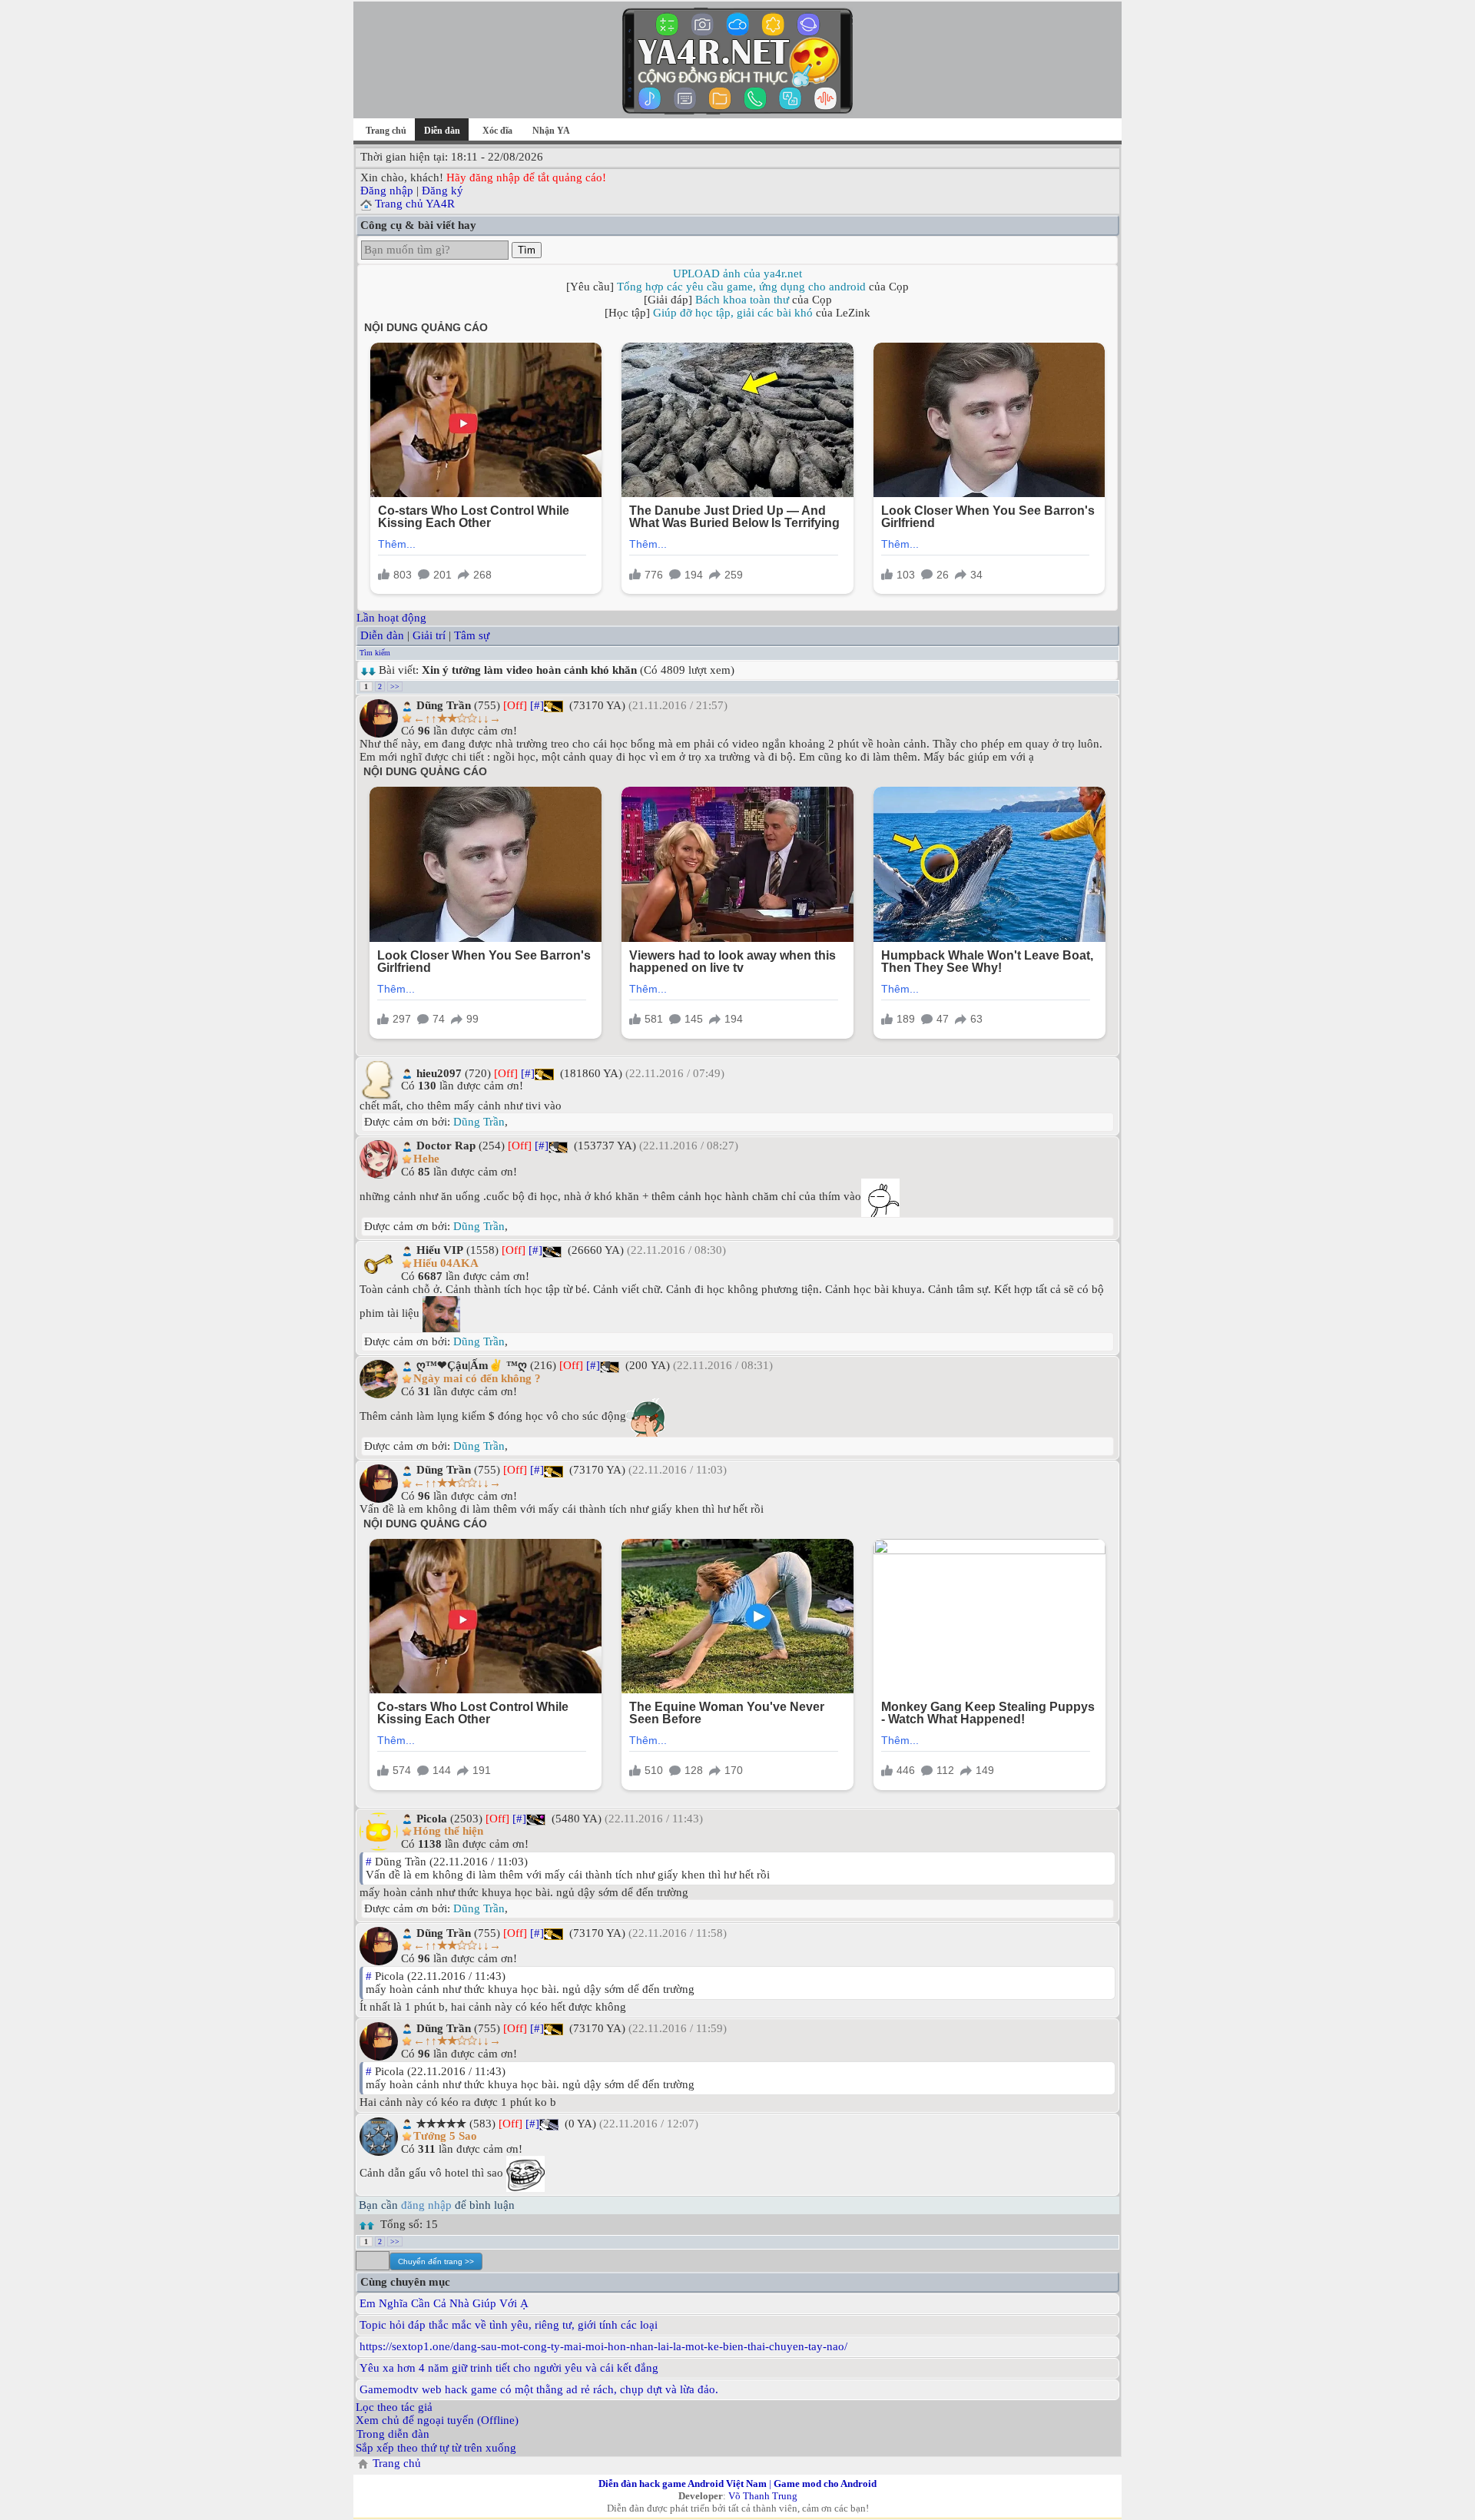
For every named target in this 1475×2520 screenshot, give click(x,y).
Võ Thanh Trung (763, 2496)
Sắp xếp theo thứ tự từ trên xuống (436, 2448)
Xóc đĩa (497, 131)
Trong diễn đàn (393, 2434)
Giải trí (429, 635)
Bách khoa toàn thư (742, 300)
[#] (537, 705)
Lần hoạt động (391, 618)
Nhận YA (551, 131)
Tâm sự (472, 635)
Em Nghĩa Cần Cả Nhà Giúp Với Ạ (444, 2303)
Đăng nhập (387, 191)
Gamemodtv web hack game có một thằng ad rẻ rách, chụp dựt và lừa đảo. (539, 2389)
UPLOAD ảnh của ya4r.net (737, 274)
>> (395, 686)
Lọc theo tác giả (394, 2407)
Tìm (527, 250)
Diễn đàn (382, 635)
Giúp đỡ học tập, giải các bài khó (733, 313)
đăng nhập (426, 2205)
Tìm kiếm (375, 653)
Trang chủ (386, 131)
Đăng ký (442, 191)
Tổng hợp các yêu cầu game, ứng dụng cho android (741, 287)
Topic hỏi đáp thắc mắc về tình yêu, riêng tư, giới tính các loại (509, 2325)
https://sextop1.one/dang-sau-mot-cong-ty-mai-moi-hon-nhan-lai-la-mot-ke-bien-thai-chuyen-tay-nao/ (603, 2346)
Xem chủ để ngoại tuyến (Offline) (437, 2420)
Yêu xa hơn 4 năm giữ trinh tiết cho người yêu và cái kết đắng (509, 2368)
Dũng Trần (479, 1122)
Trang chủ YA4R (415, 204)
